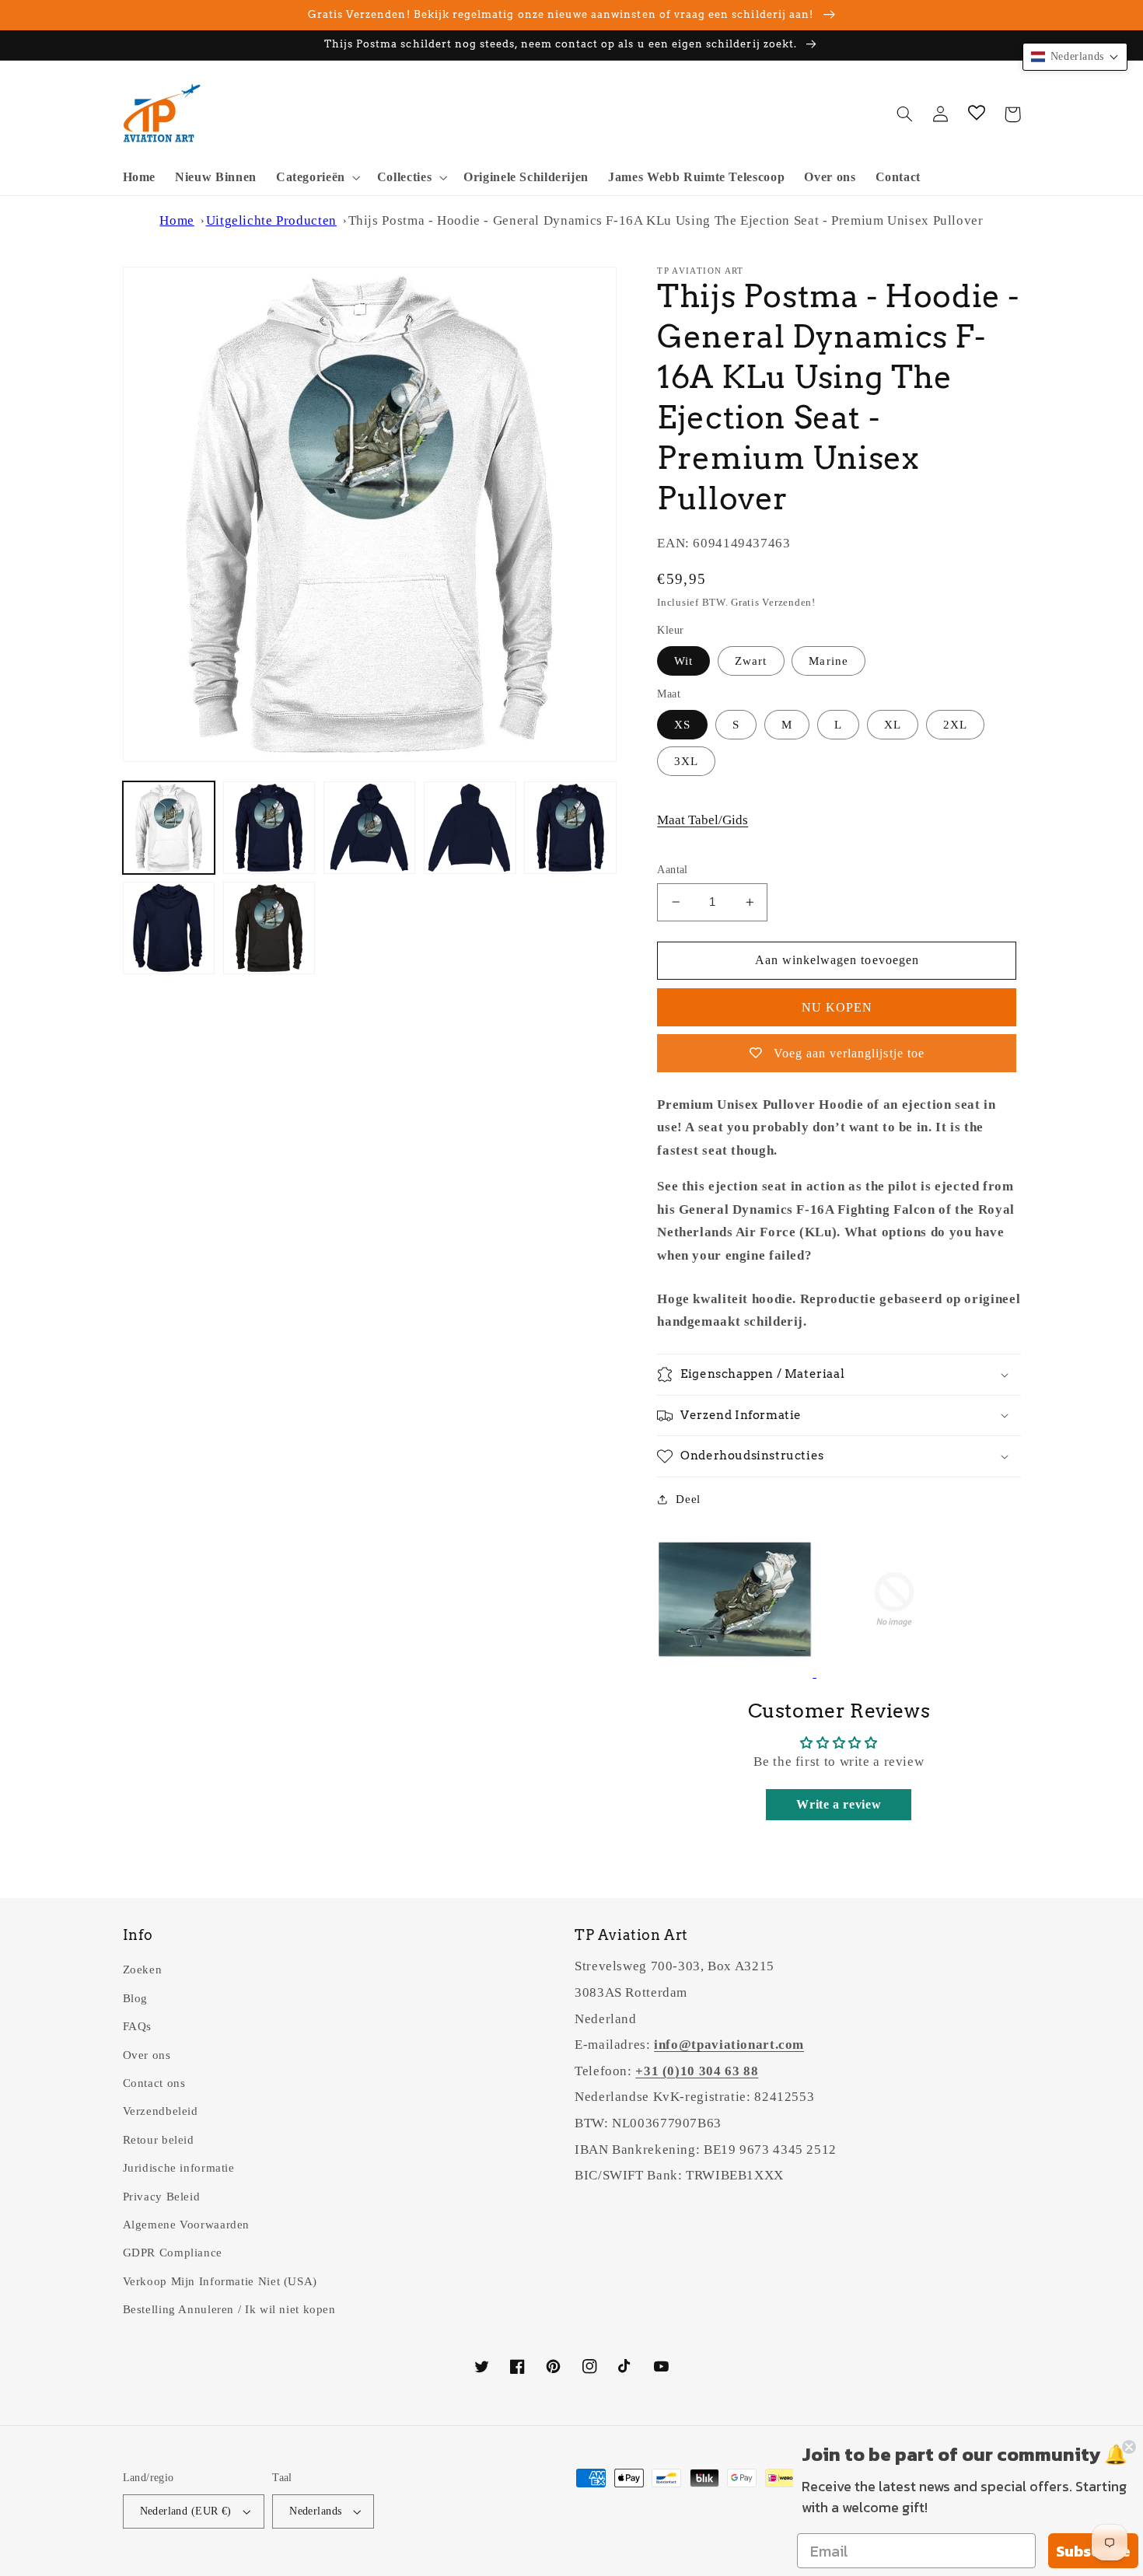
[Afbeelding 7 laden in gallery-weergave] (269, 928)
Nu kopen (837, 1007)
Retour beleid (159, 2140)
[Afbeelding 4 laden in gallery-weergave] (470, 828)
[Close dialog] (1129, 2447)
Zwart (751, 661)
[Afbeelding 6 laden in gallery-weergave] (169, 928)
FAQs (138, 2026)
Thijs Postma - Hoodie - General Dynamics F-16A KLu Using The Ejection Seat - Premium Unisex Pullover (666, 220)
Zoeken (143, 1970)
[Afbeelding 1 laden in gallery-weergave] (169, 828)
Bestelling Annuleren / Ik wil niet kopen (229, 2309)
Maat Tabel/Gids (703, 820)
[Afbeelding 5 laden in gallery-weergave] (570, 828)
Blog (136, 1998)
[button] (316, 178)
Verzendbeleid (161, 2111)
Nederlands (315, 2511)
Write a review (839, 1804)
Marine (828, 661)
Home (177, 220)
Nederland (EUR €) (186, 2511)
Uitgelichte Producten (271, 220)
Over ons (147, 2055)
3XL (686, 761)
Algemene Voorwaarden (187, 2225)
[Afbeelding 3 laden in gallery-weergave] (370, 828)
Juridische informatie (179, 2168)
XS (682, 725)
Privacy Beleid (162, 2197)
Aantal (673, 870)
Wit (683, 661)
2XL (955, 725)
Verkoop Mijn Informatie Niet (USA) (220, 2281)
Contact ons (154, 2083)
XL (893, 725)
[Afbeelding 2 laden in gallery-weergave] (269, 828)
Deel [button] (688, 1499)
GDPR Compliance (173, 2253)
